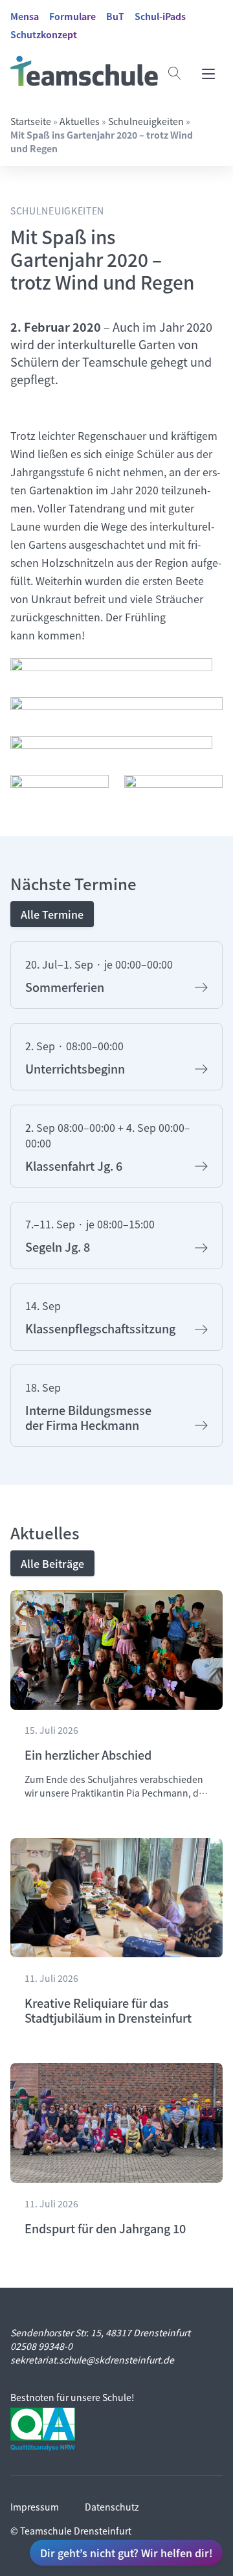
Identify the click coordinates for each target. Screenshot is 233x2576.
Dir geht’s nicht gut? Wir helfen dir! (126, 2553)
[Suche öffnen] (175, 73)
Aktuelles (80, 121)
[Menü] (208, 73)
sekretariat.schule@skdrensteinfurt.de (92, 2360)
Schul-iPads (160, 16)
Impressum (35, 2507)
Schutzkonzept (44, 34)
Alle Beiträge (52, 1563)
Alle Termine (52, 914)
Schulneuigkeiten (146, 121)
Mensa (25, 16)
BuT (115, 16)
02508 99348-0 (41, 2346)
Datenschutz (112, 2507)
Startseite (31, 121)
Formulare (72, 16)
